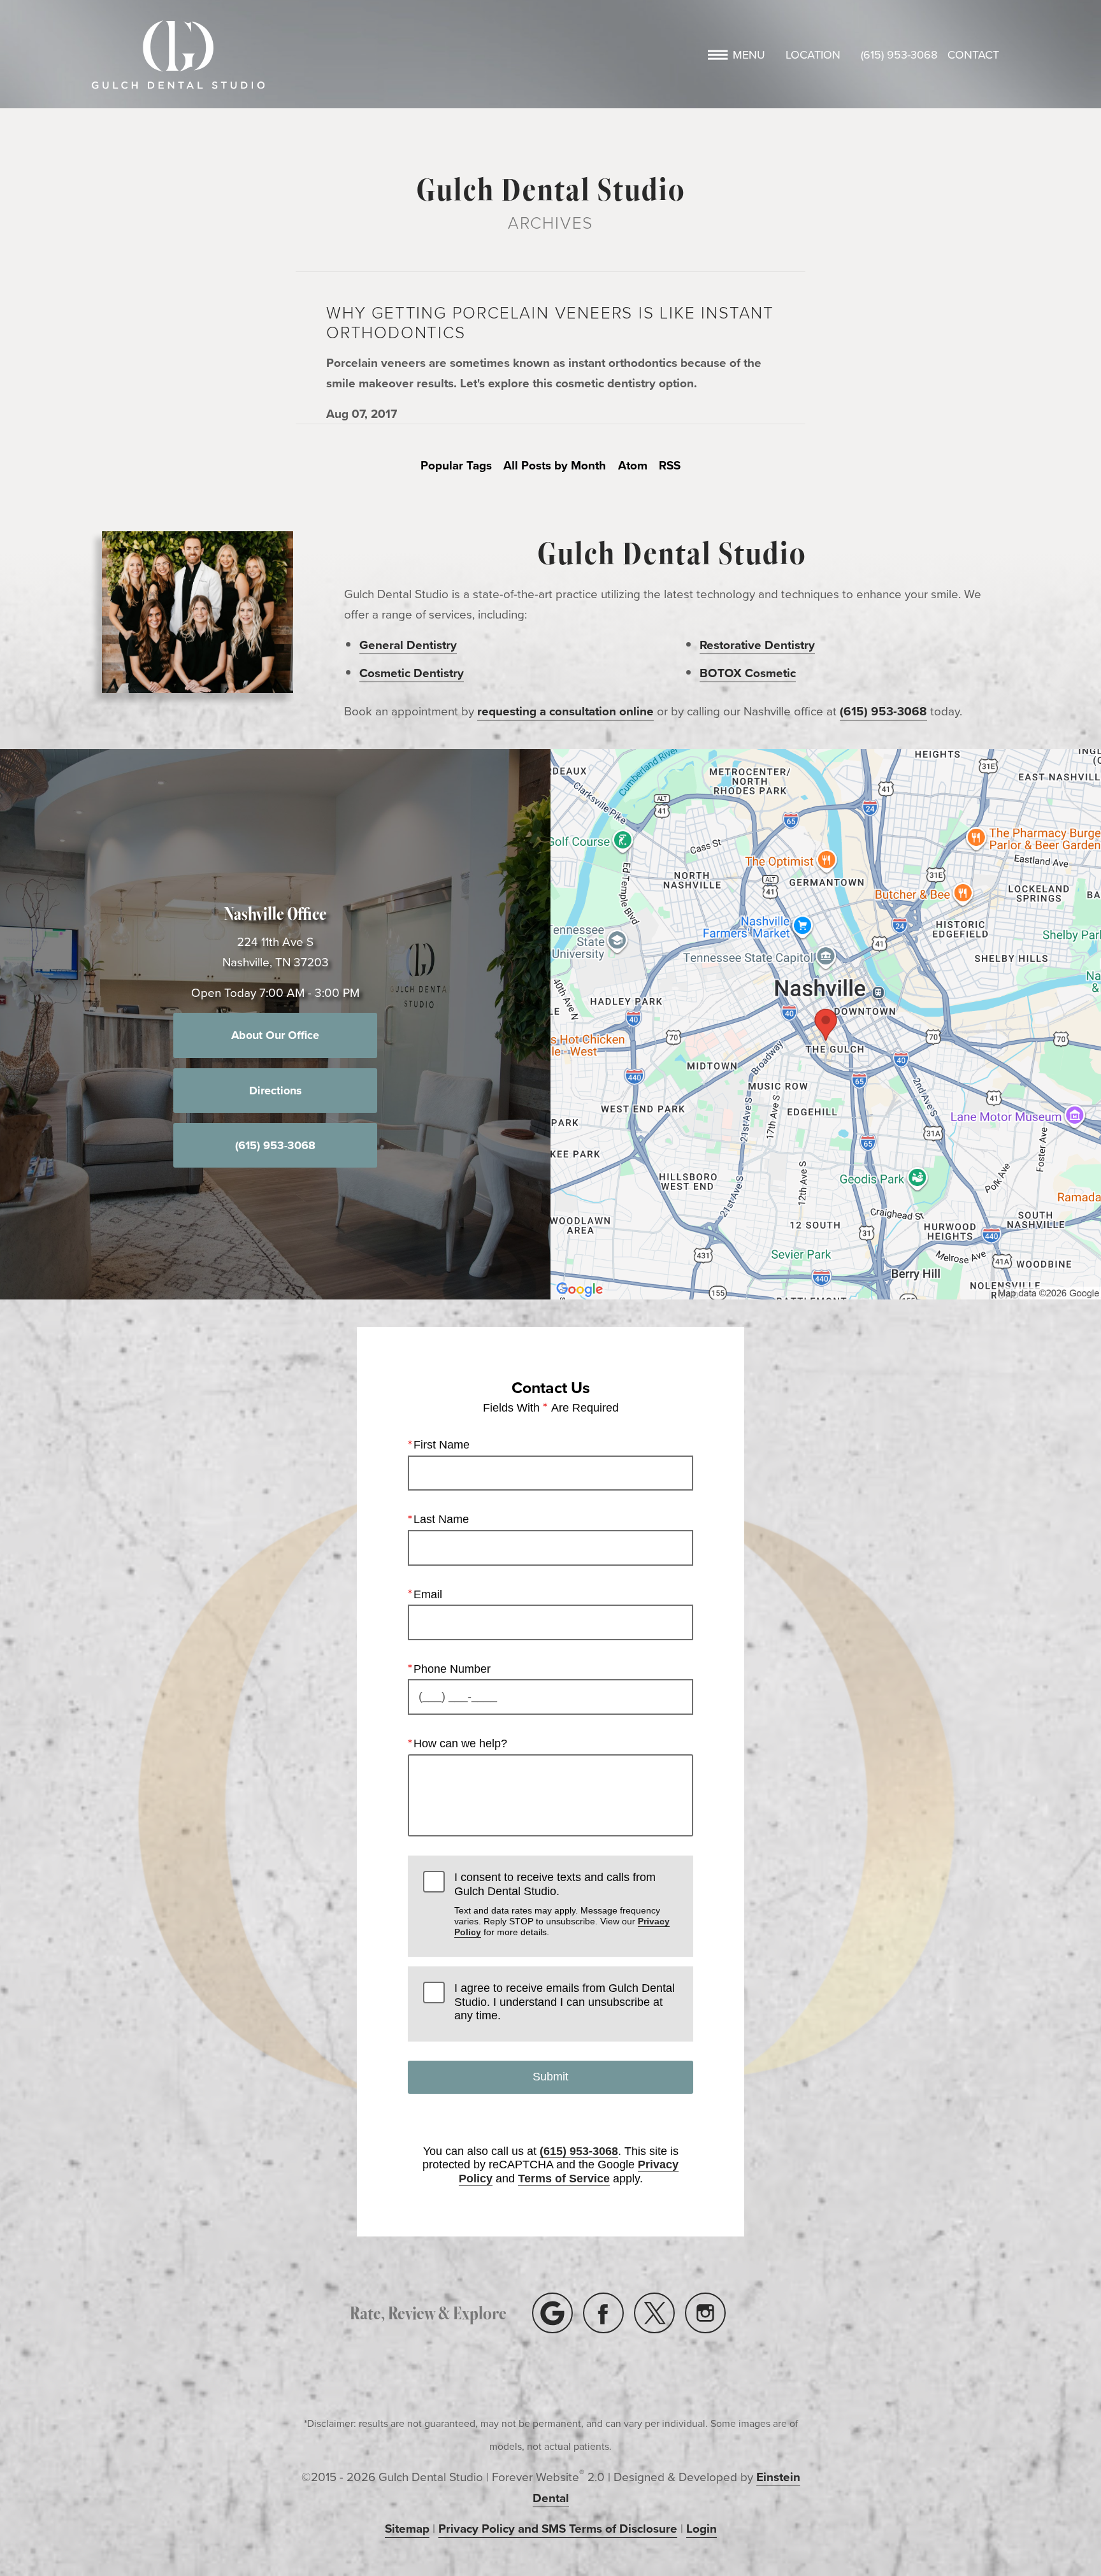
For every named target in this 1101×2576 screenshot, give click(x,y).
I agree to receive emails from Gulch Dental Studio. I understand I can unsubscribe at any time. (565, 2002)
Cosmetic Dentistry (412, 673)
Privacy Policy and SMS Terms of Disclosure (558, 2528)
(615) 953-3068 (899, 55)
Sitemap (407, 2528)
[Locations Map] (826, 1023)
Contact (973, 55)
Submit (550, 2077)
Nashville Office (276, 913)
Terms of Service (564, 2179)
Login (702, 2528)
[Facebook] (603, 2313)
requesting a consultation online (565, 711)
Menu (749, 55)
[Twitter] (654, 2313)
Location (813, 55)
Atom (633, 465)
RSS (670, 465)
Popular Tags (456, 465)
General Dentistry (408, 645)
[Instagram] (705, 2313)
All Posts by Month (555, 465)
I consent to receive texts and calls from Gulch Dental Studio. (562, 1904)
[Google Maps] (552, 2313)
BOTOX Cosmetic (748, 673)
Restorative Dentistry (757, 645)
